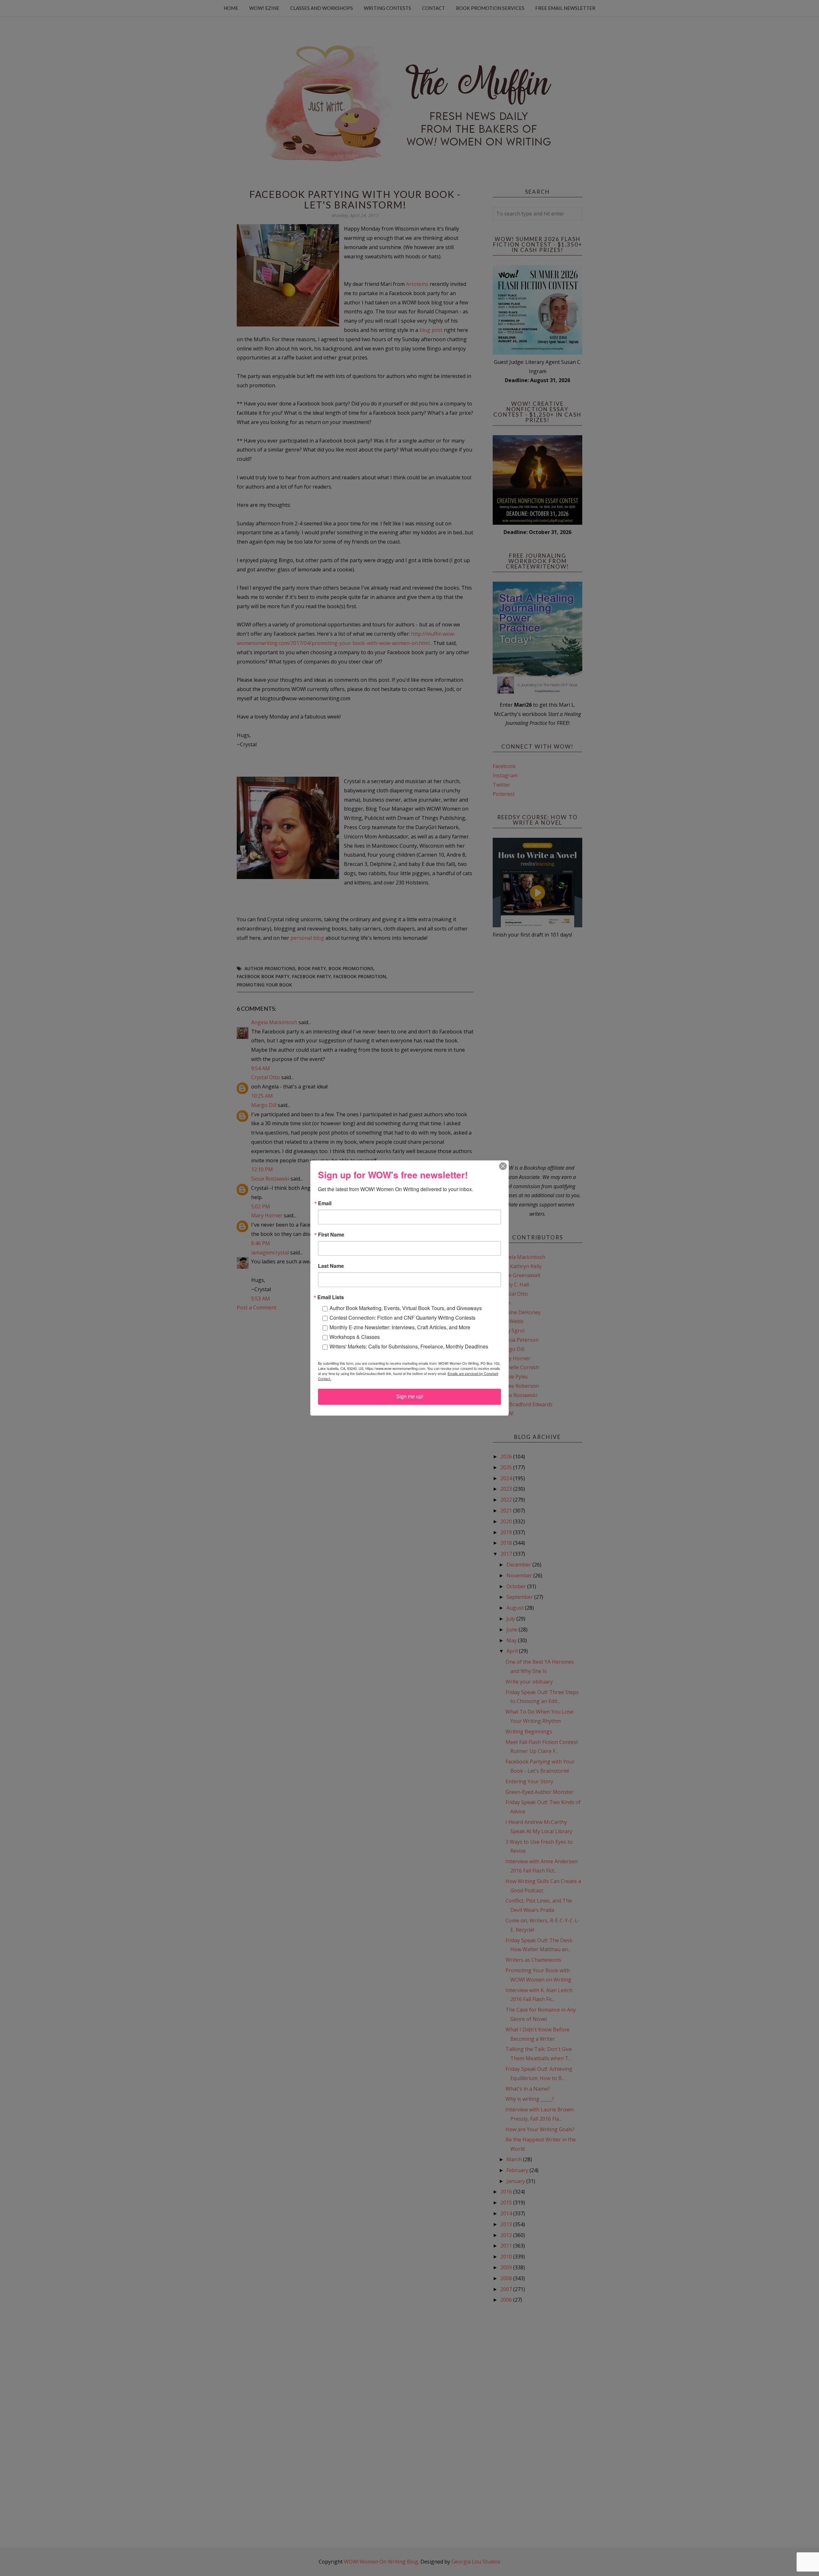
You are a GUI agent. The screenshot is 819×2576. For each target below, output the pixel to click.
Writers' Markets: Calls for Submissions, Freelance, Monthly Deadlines (409, 1346)
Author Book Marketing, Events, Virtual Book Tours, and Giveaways (406, 1308)
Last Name (331, 1266)
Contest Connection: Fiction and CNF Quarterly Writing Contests (402, 1318)
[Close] (503, 1166)
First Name (331, 1235)
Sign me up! (410, 1397)
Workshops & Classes (355, 1337)
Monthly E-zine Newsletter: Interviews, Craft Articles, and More (400, 1327)
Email (325, 1203)
